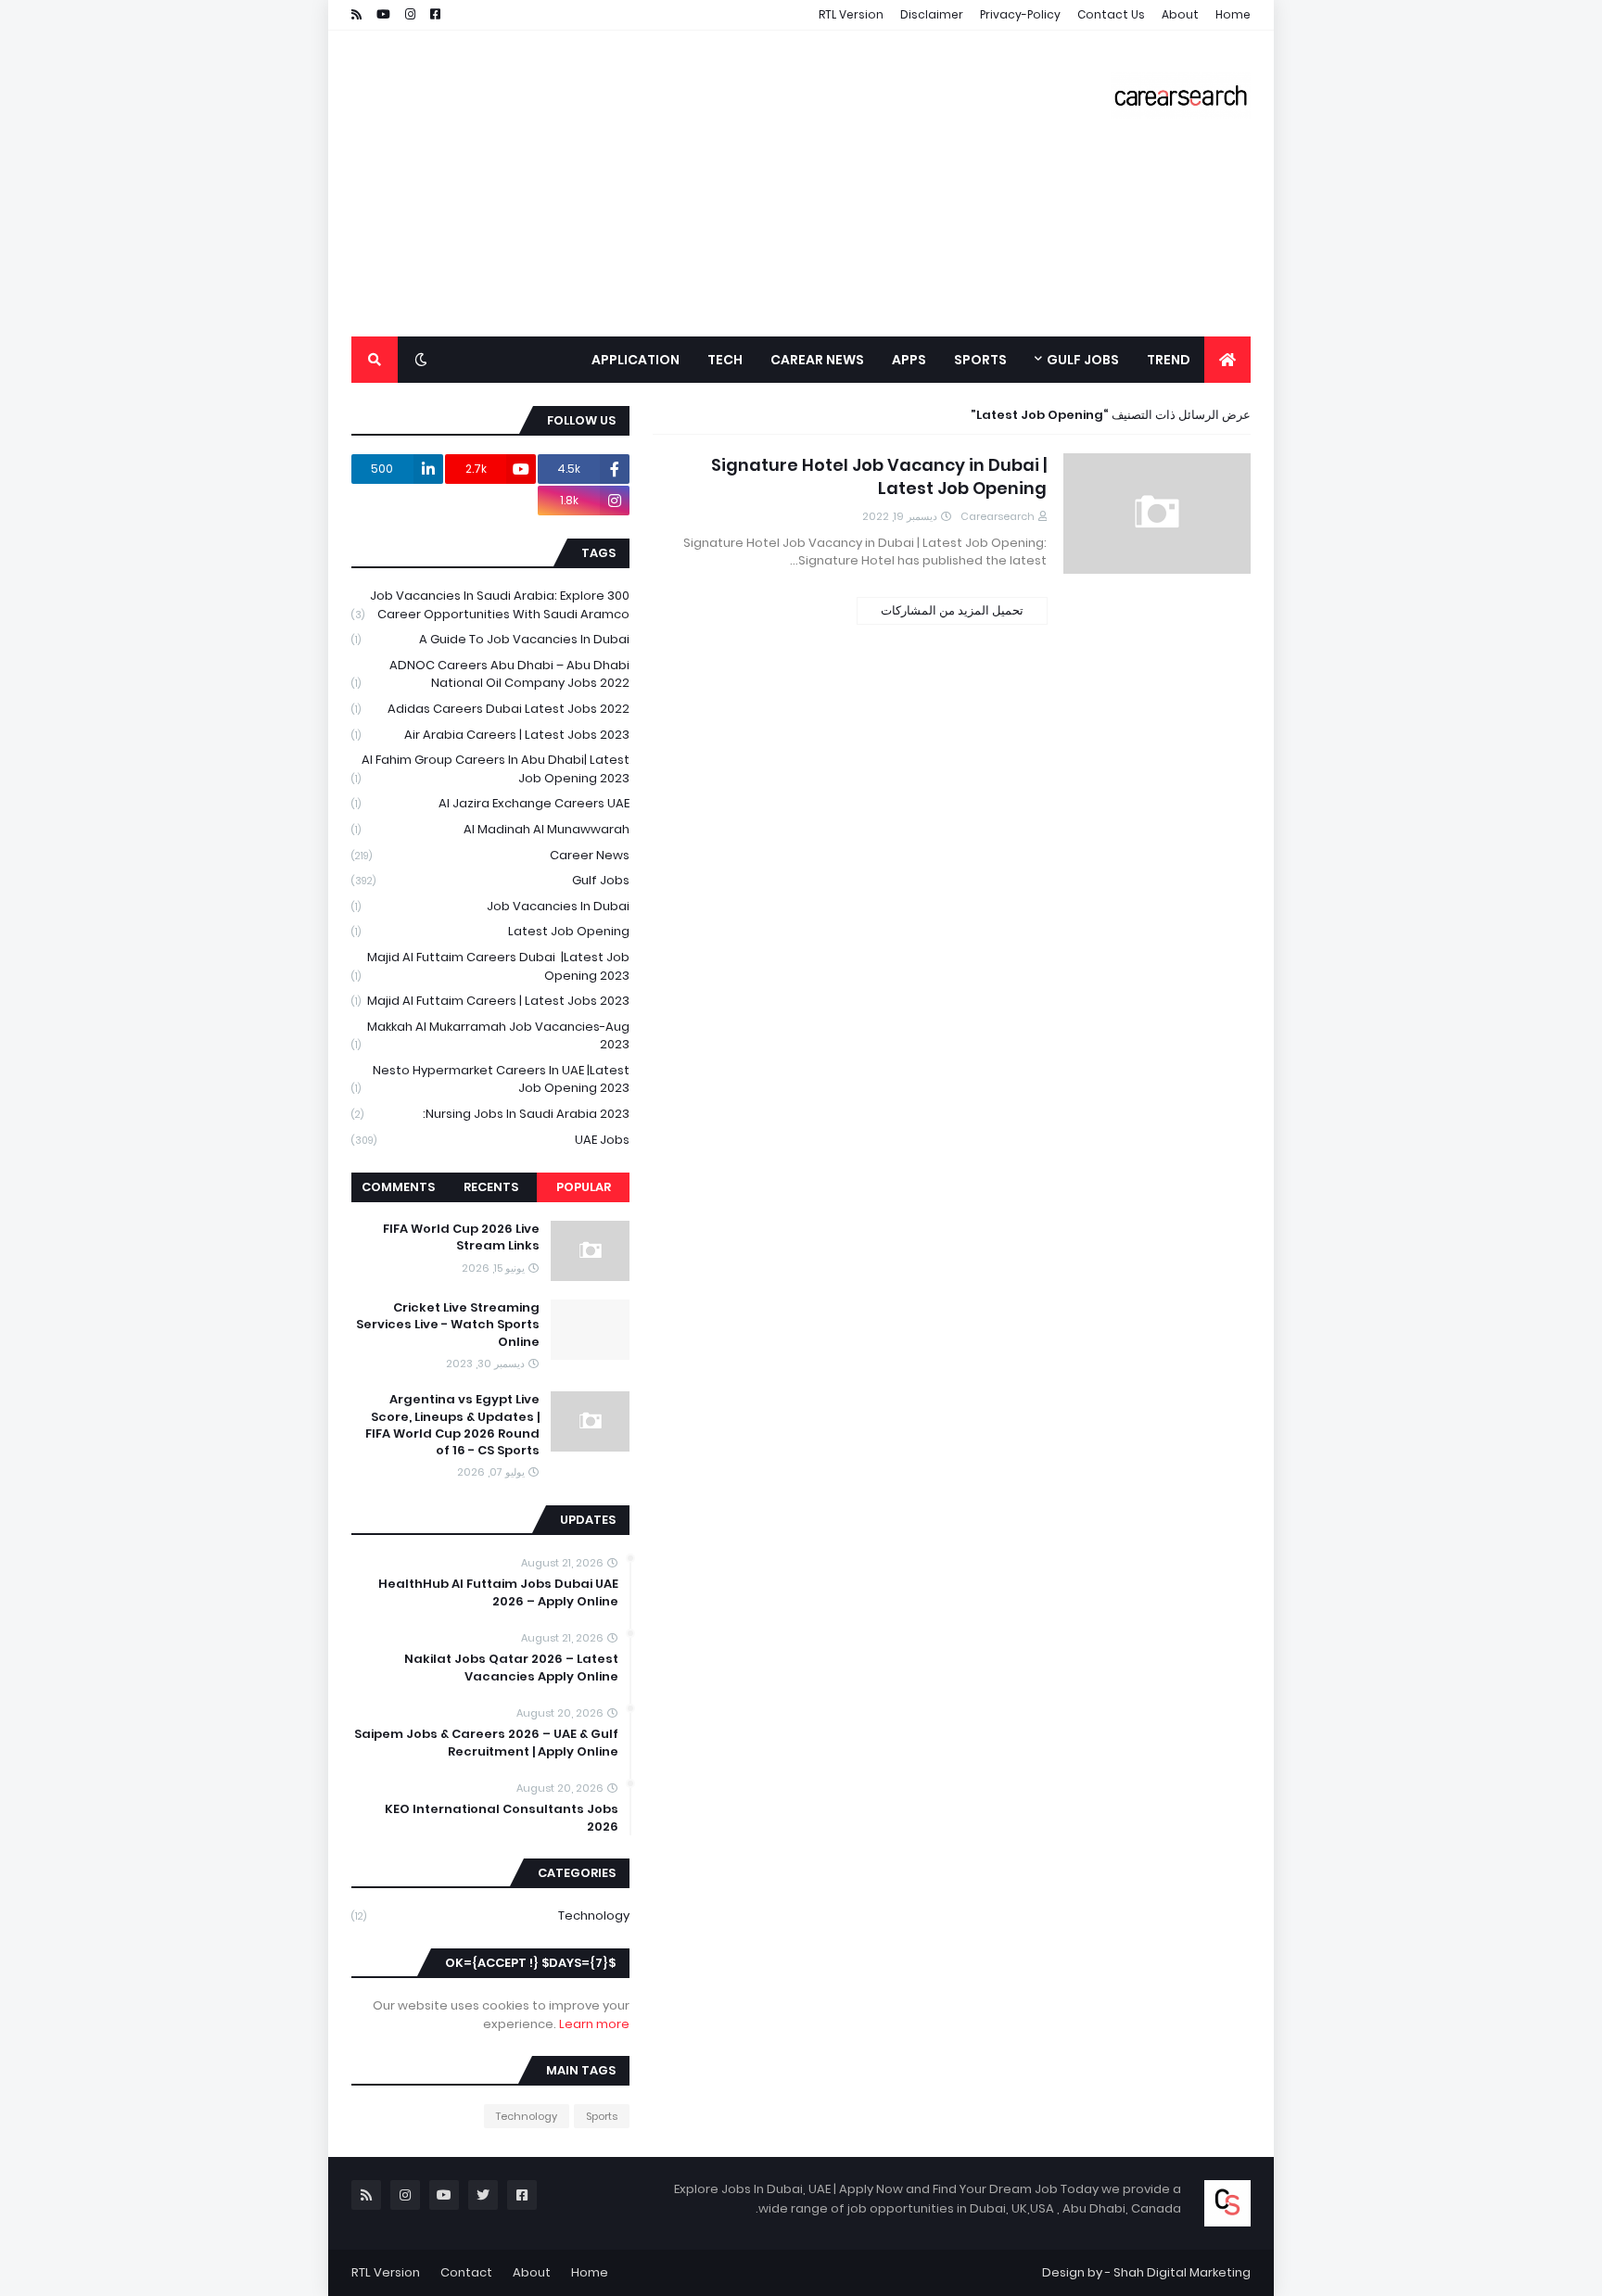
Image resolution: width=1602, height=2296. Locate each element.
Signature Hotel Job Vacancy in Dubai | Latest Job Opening (879, 476)
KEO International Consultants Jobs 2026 (502, 1818)
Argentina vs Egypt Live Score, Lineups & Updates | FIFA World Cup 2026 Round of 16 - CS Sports (452, 1425)
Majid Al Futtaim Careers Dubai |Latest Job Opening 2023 (490, 966)
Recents (491, 1187)
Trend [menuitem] (1169, 360)
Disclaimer (932, 14)
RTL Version (851, 14)
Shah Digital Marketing (1182, 2272)
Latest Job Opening (490, 931)
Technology (490, 1915)
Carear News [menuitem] (817, 360)
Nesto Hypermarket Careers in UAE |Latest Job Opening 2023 (490, 1079)
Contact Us (1111, 14)
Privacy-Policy (1020, 14)
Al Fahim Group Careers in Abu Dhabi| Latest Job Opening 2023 (490, 769)
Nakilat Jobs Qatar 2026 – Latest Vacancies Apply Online (511, 1668)
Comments (398, 1187)
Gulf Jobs (490, 880)
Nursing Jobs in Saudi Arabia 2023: (490, 1114)
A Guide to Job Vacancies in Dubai (490, 639)
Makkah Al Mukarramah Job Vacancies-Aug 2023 (490, 1036)
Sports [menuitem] (980, 360)
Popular (584, 1187)
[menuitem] (1227, 360)
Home (1233, 14)
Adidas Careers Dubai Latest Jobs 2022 (490, 709)
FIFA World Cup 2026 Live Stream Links (461, 1237)
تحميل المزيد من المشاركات (952, 610)
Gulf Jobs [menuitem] (1083, 360)
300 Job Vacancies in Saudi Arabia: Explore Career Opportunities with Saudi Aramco (490, 605)
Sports (602, 2116)
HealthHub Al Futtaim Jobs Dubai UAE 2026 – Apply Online (498, 1592)
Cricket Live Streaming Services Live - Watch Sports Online (448, 1325)
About (1180, 14)
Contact (466, 2272)
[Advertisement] (689, 184)
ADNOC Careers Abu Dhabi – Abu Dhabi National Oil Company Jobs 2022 (490, 674)
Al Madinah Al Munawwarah (490, 829)
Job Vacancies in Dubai (490, 906)
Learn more (594, 2024)
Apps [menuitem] (909, 360)
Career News (490, 855)
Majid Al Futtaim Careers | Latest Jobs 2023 (490, 1001)
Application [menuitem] (636, 360)
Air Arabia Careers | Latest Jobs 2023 (490, 735)
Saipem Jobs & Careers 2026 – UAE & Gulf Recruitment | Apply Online (486, 1743)
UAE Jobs (490, 1140)
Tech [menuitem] (725, 360)
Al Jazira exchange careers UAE (490, 803)
